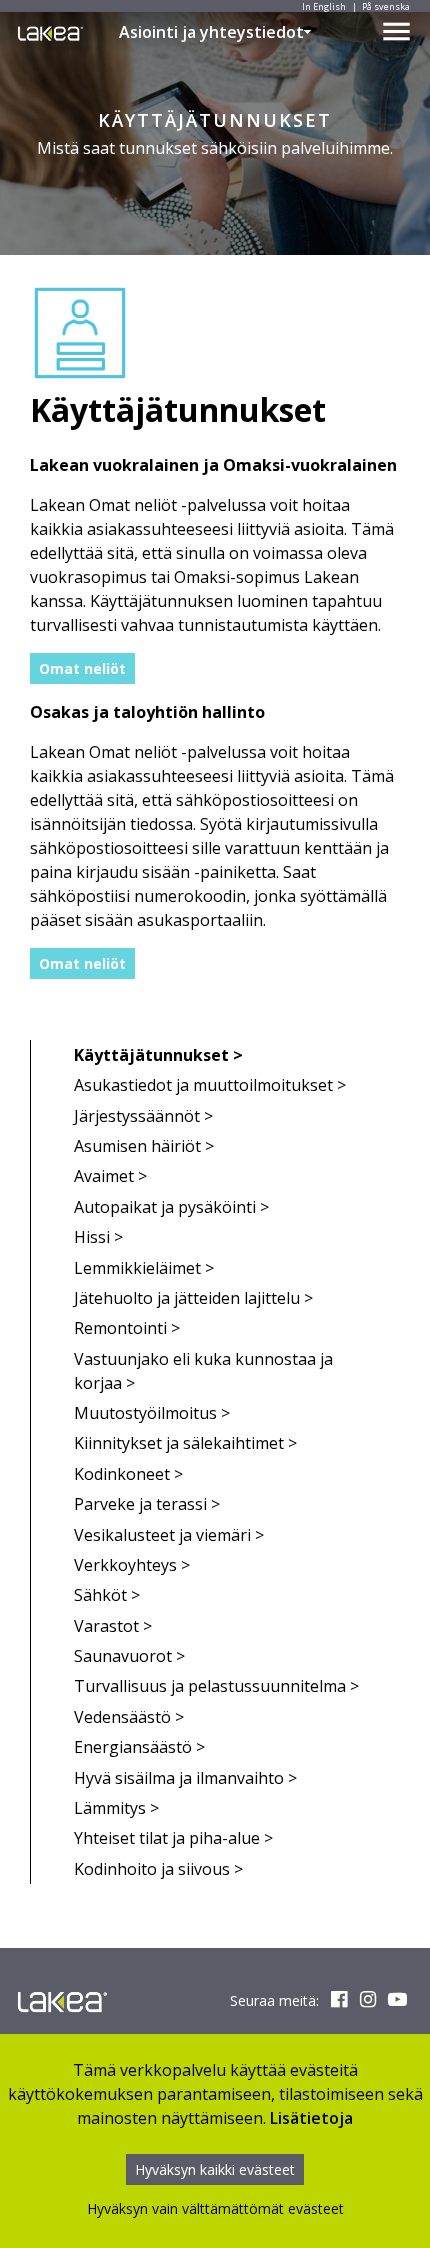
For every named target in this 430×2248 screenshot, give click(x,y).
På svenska (386, 6)
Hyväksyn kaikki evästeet (215, 2169)
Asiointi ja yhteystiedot (211, 32)
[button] (308, 32)
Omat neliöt (82, 668)
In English (324, 6)
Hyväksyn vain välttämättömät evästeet (215, 2208)
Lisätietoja (311, 2118)
